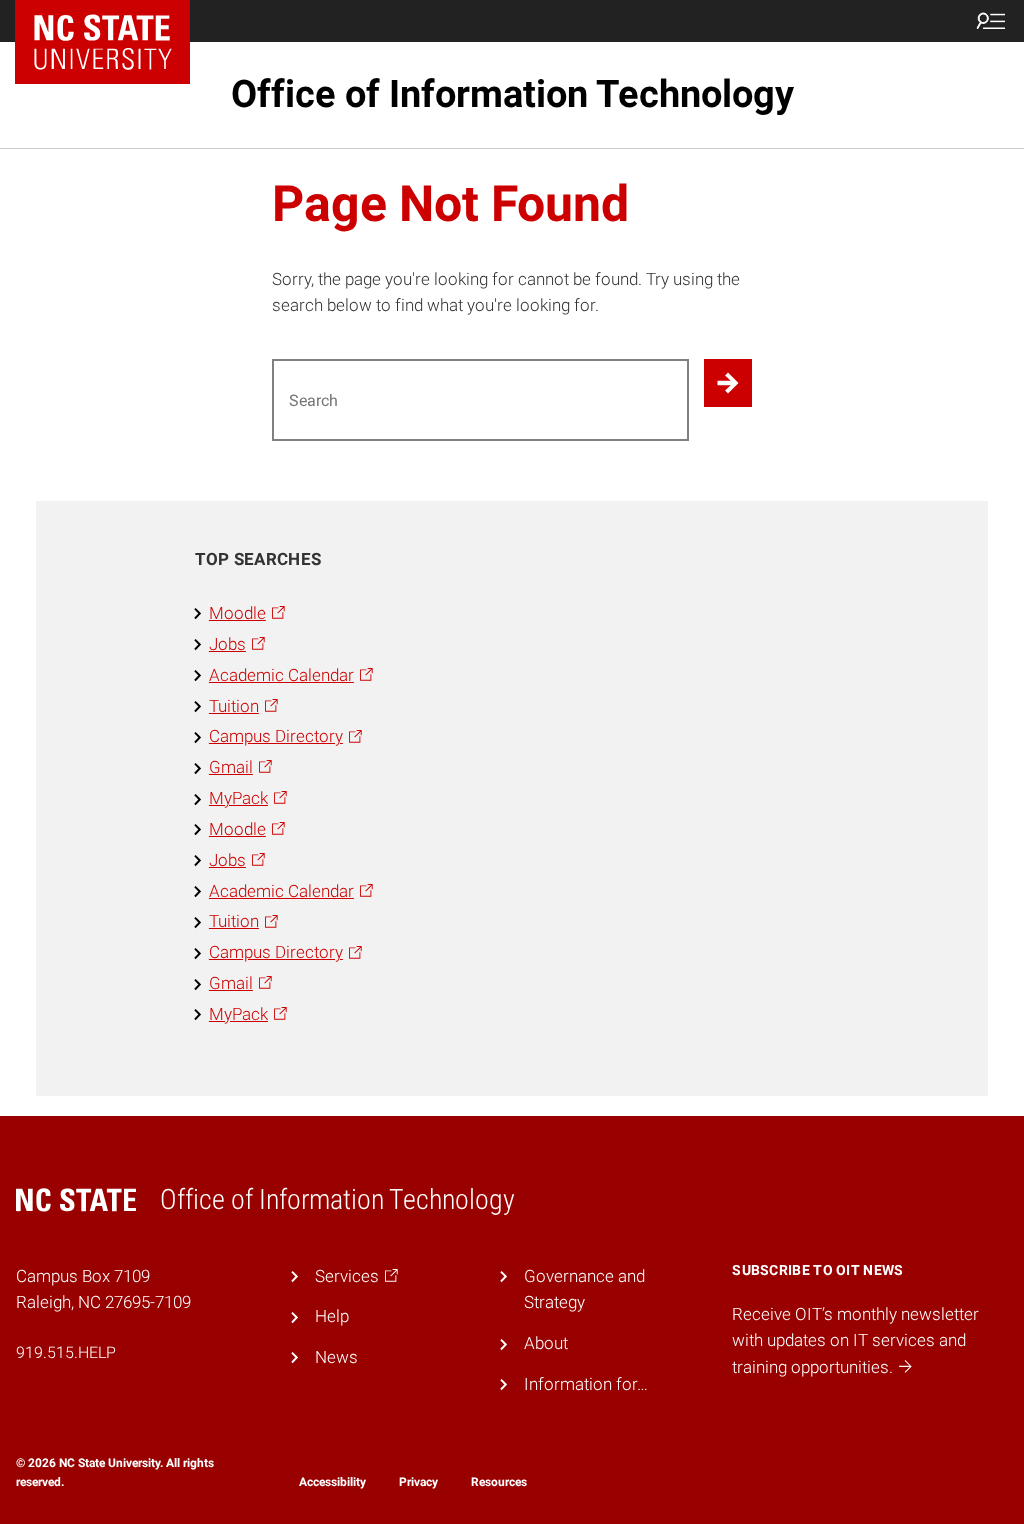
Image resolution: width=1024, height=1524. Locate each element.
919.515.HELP (66, 1352)
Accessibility (332, 1482)
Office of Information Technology (512, 94)
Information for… (586, 1384)
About (546, 1343)
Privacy (418, 1482)
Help (332, 1316)
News (336, 1357)
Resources (499, 1482)
